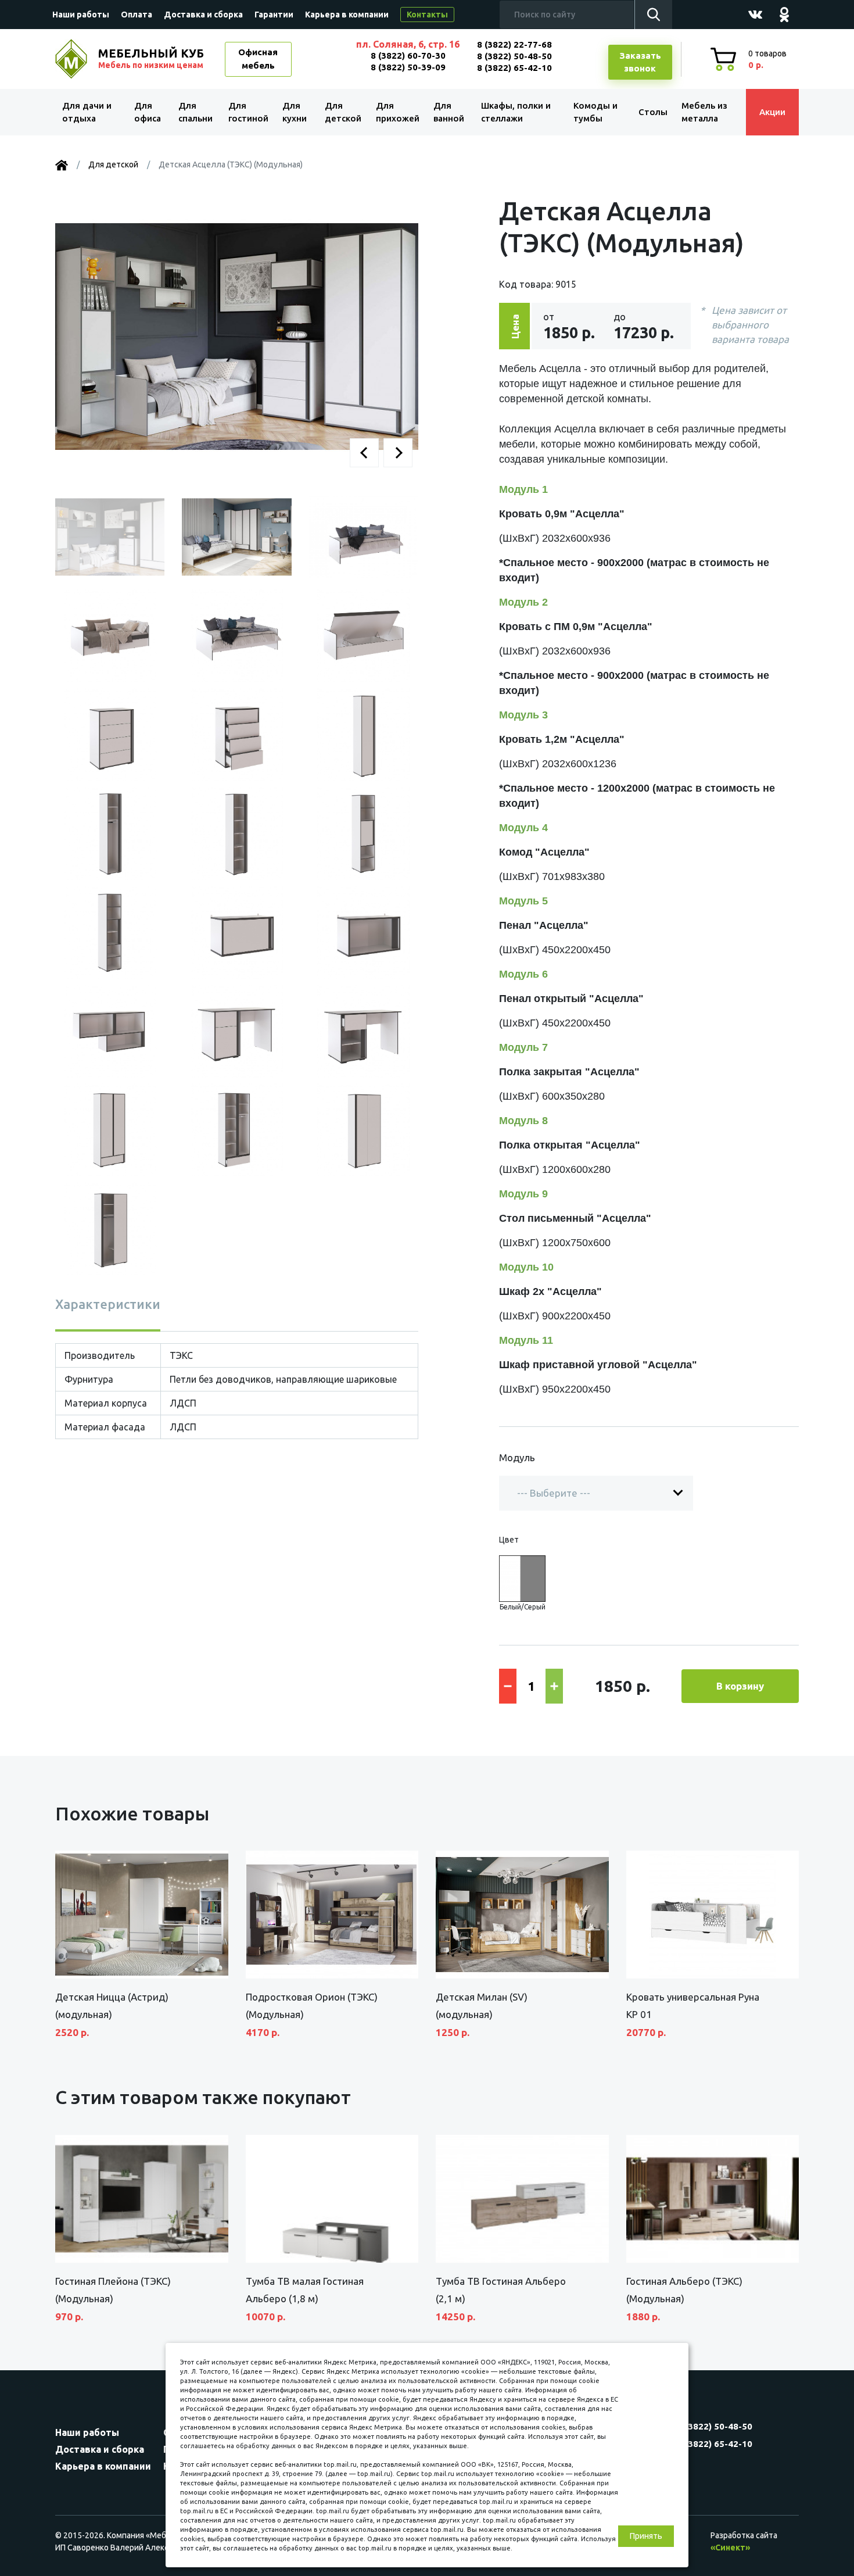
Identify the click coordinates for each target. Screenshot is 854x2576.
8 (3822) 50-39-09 (408, 67)
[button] (364, 453)
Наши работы (81, 15)
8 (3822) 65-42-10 (514, 68)
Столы (653, 112)
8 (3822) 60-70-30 (408, 56)
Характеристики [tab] (108, 1304)
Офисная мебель (258, 59)
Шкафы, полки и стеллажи (516, 112)
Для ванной (449, 112)
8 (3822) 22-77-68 (514, 44)
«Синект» (730, 2548)
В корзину (740, 1686)
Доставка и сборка (203, 15)
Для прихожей (398, 112)
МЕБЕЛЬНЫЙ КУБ (151, 58)
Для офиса (148, 112)
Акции (772, 112)
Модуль (517, 1457)
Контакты (427, 15)
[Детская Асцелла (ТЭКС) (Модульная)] (237, 336)
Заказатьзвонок (640, 62)
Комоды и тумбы (595, 112)
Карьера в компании (347, 15)
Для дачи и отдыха (87, 112)
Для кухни (295, 112)
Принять (646, 2536)
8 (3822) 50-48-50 (514, 56)
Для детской (343, 112)
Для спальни (195, 112)
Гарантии (274, 15)
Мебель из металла (704, 112)
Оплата (137, 15)
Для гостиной (248, 112)
